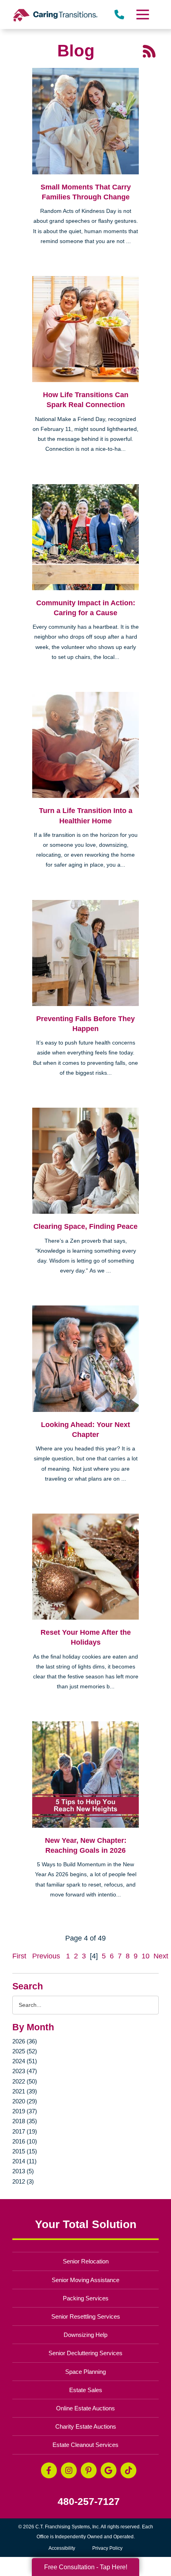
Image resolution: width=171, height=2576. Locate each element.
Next (161, 1956)
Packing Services (86, 2298)
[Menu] (142, 14)
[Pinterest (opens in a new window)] (89, 2470)
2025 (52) (25, 2051)
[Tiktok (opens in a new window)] (128, 2470)
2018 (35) (25, 2121)
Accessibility (62, 2548)
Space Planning (85, 2372)
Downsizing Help (85, 2335)
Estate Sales (86, 2390)
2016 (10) (25, 2141)
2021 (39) (25, 2091)
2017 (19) (25, 2131)
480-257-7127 (89, 2502)
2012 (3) (23, 2181)
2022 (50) (25, 2081)
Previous (46, 1956)
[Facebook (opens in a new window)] (49, 2470)
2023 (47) (25, 2071)
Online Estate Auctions (85, 2408)
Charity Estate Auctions (86, 2426)
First (19, 1956)
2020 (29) (25, 2101)
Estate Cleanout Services (85, 2445)
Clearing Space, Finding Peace (85, 1226)
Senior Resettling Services (86, 2316)
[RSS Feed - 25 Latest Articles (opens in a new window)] (149, 51)
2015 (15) (25, 2151)
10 (146, 1956)
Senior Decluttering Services (85, 2353)
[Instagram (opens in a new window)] (69, 2470)
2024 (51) (25, 2061)
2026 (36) (25, 2041)
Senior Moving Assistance (85, 2280)
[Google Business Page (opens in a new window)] (109, 2470)
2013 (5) (23, 2171)
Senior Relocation (86, 2261)
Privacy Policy (107, 2548)
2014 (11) (24, 2161)
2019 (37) (25, 2111)
